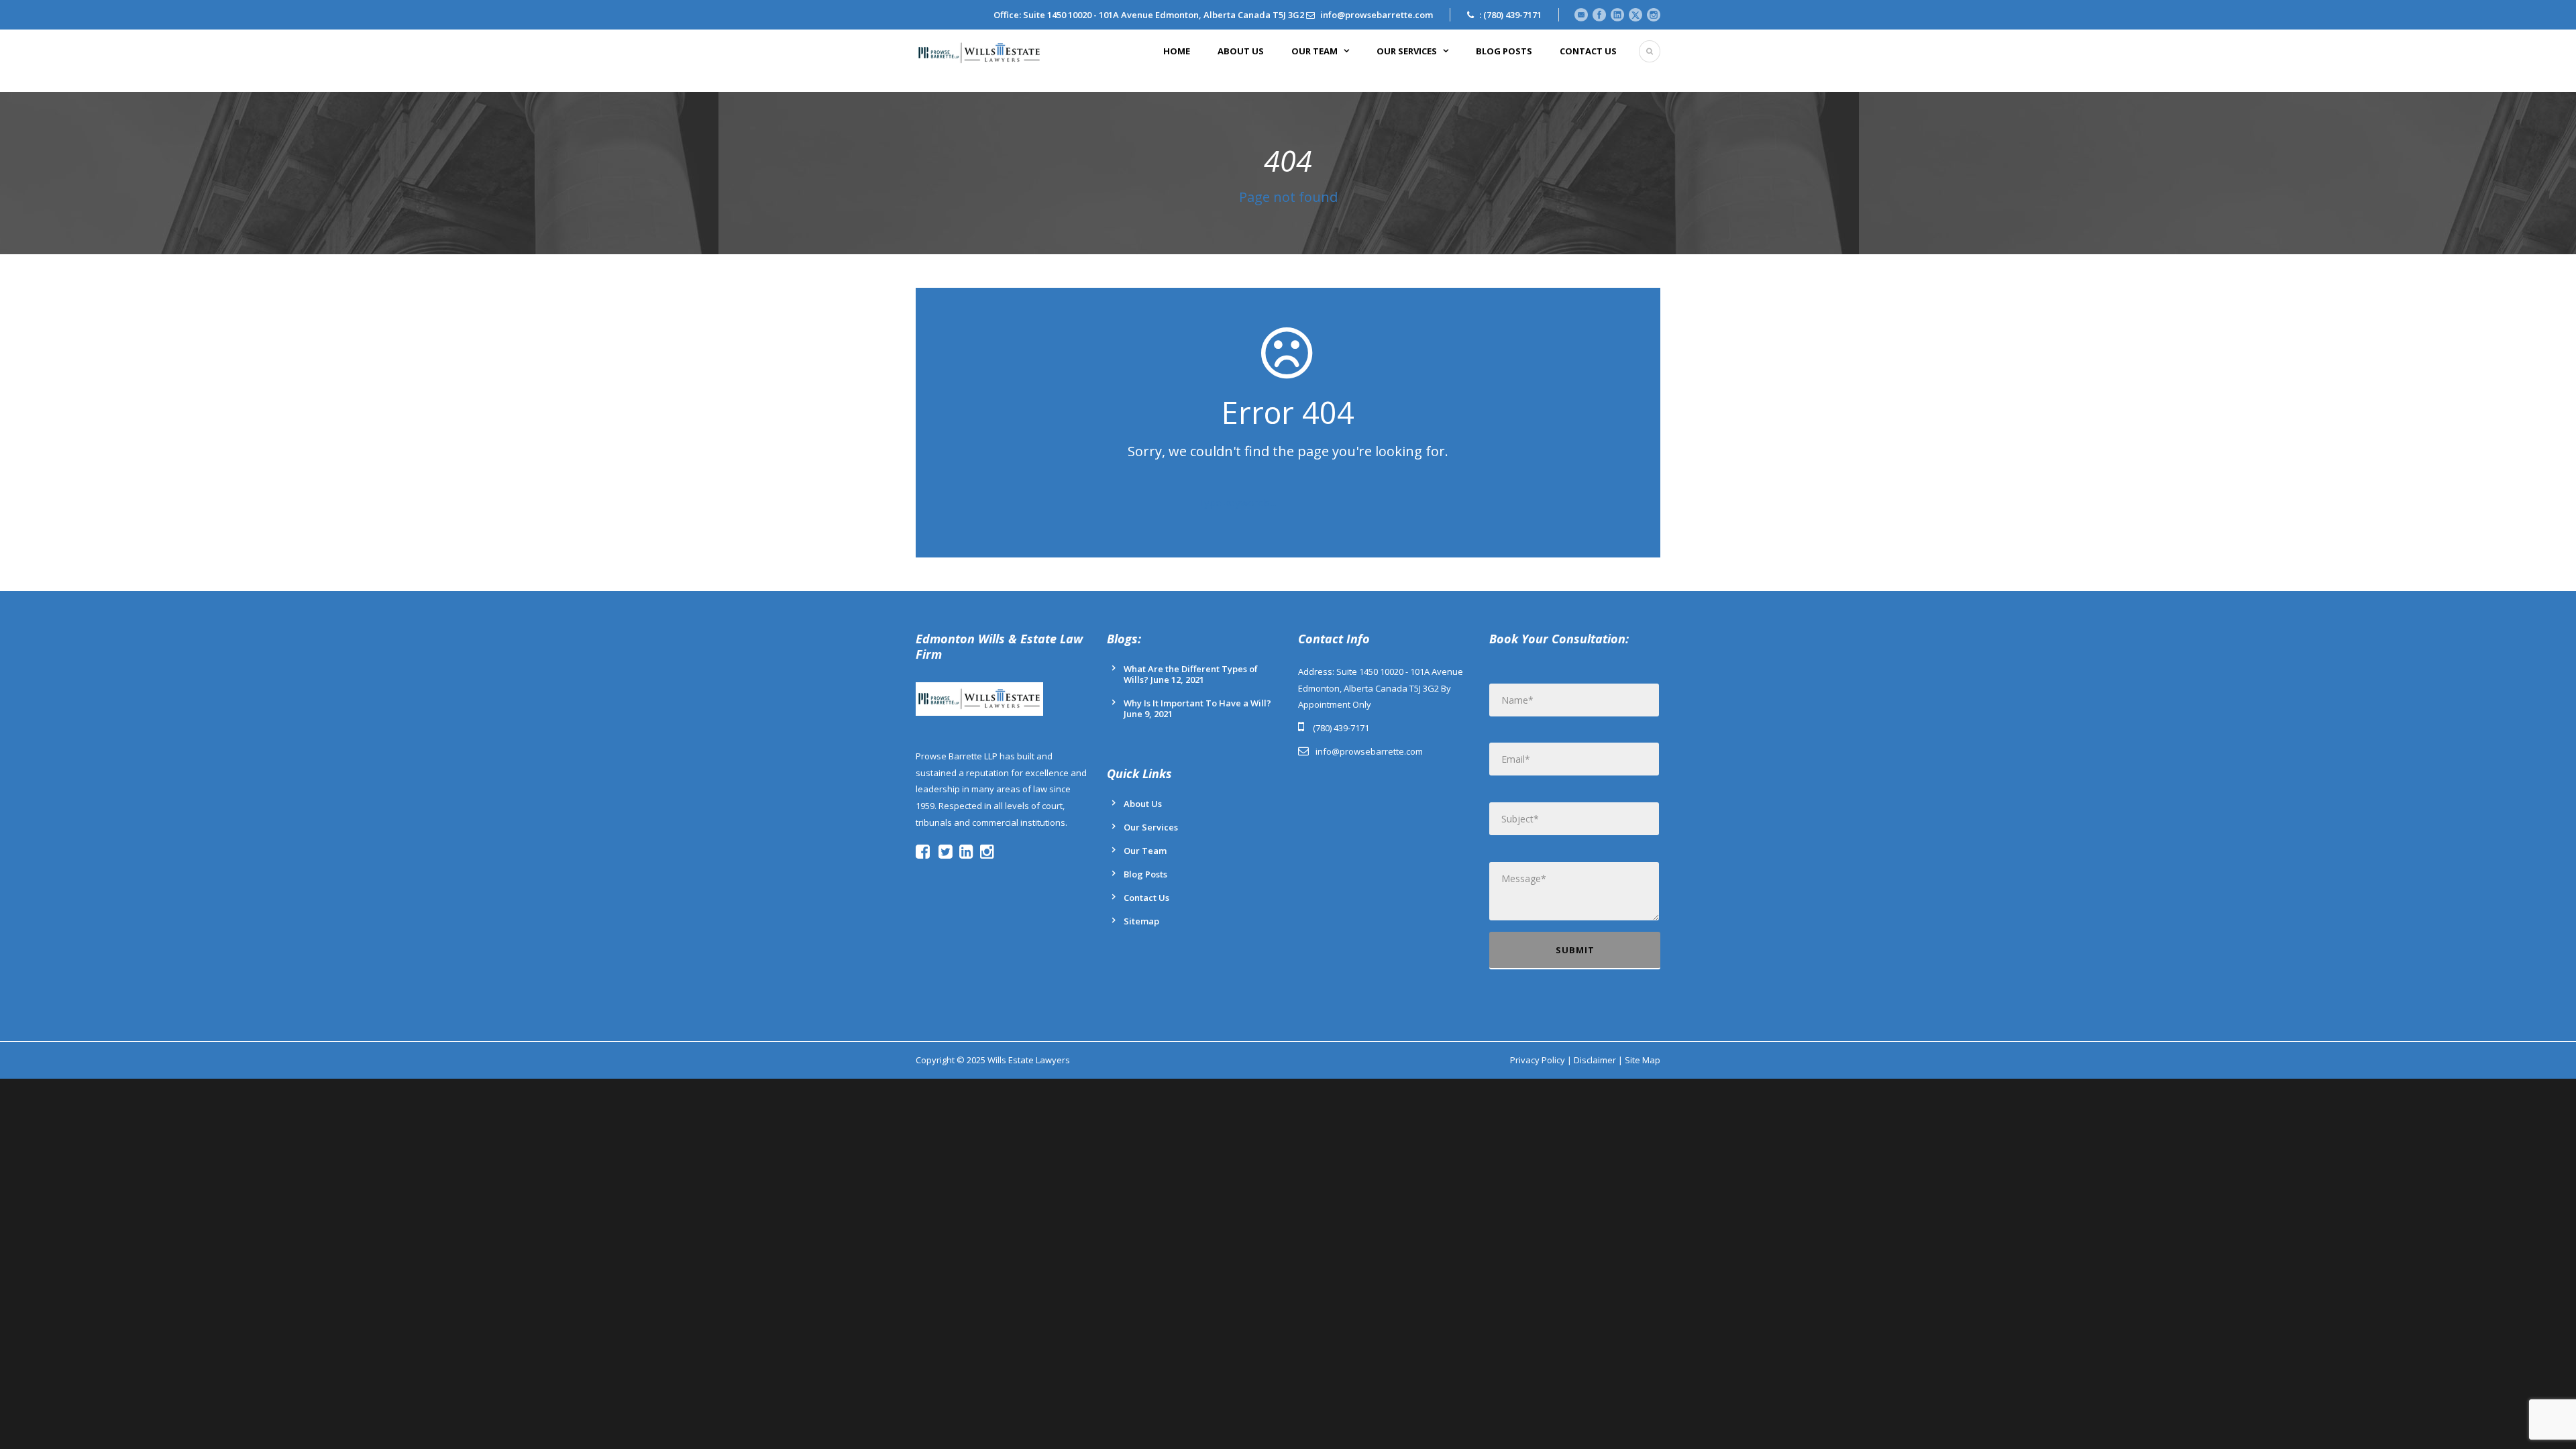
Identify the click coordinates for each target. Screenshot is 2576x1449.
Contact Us (1146, 898)
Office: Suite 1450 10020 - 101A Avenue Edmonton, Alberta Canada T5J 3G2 (1149, 15)
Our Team (1314, 51)
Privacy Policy (1538, 1060)
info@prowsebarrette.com (1377, 15)
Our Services (1407, 51)
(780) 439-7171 (1512, 15)
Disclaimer (1595, 1060)
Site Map (1643, 1060)
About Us (1241, 51)
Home (1177, 51)
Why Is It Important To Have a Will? (1197, 703)
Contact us (1588, 51)
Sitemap (1141, 921)
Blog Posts (1504, 51)
